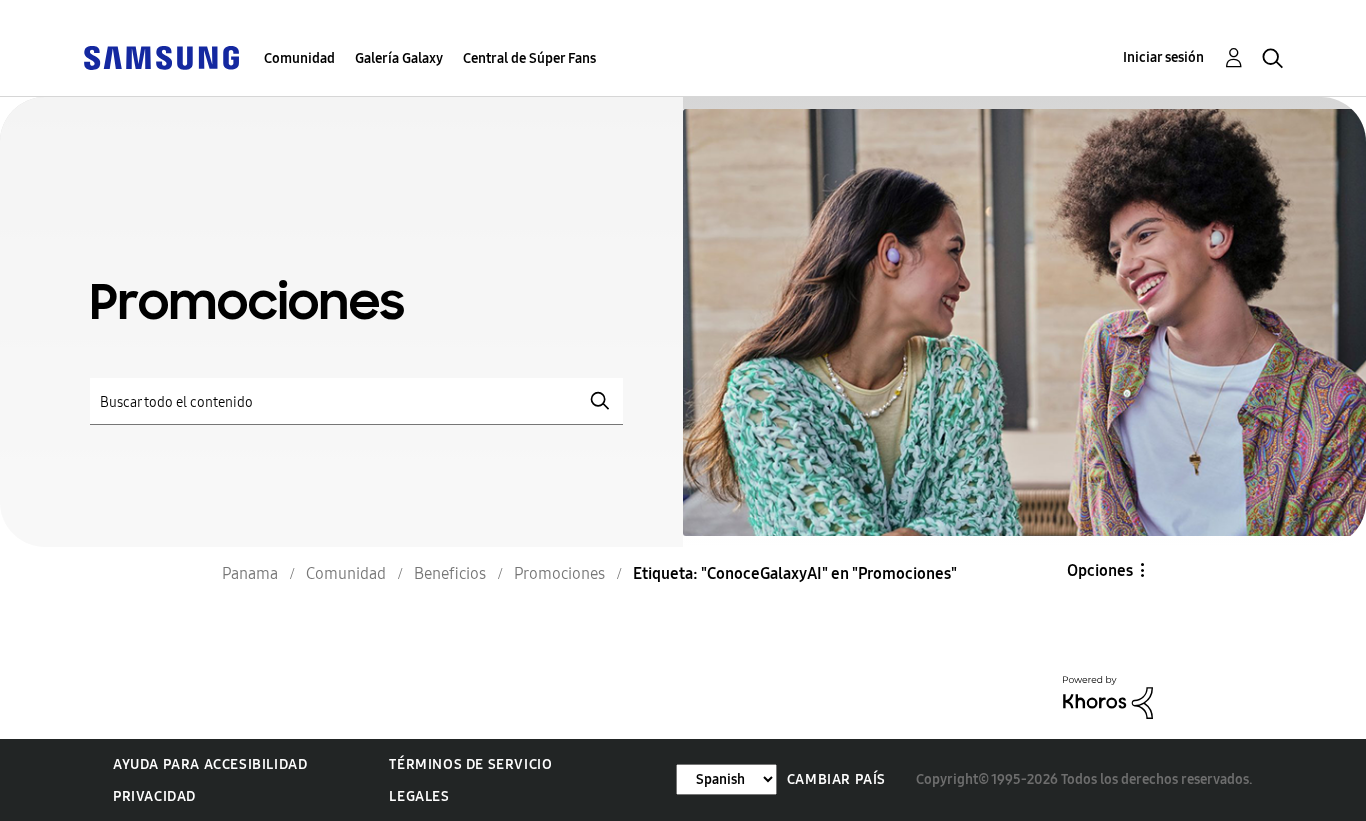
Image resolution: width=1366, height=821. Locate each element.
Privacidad (154, 796)
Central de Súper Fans (529, 58)
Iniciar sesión (1163, 57)
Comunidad (299, 58)
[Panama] (161, 56)
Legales (419, 796)
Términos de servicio (470, 764)
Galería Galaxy (399, 58)
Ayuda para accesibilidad (210, 764)
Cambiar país (836, 779)
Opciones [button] (1100, 570)
